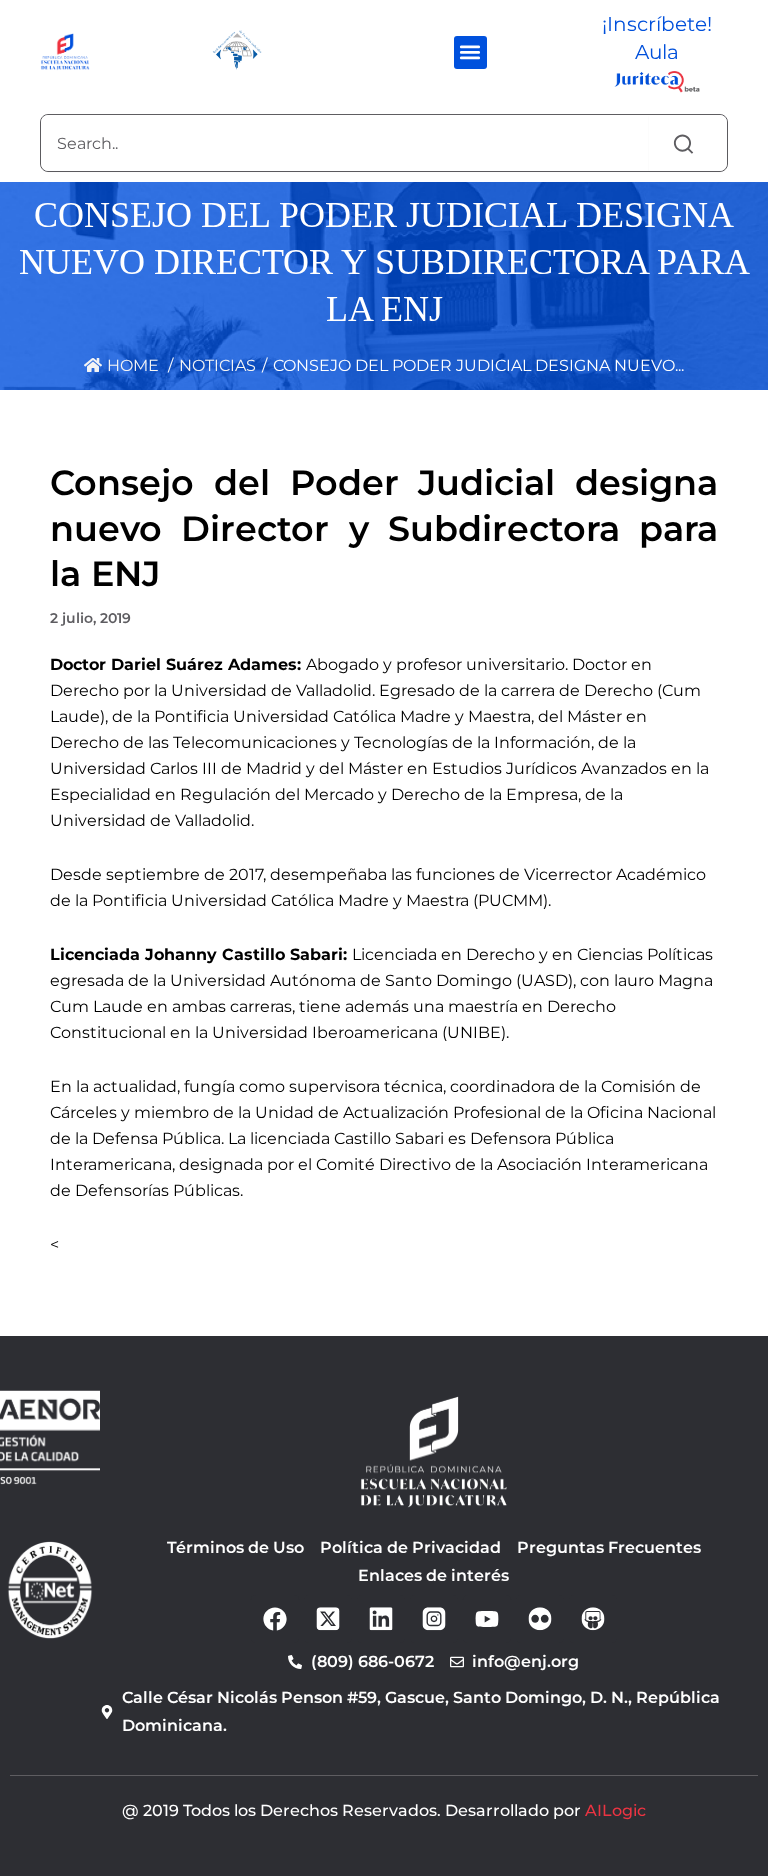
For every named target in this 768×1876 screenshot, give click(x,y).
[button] (470, 52)
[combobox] (344, 143)
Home (131, 365)
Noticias (217, 365)
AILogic (615, 1810)
